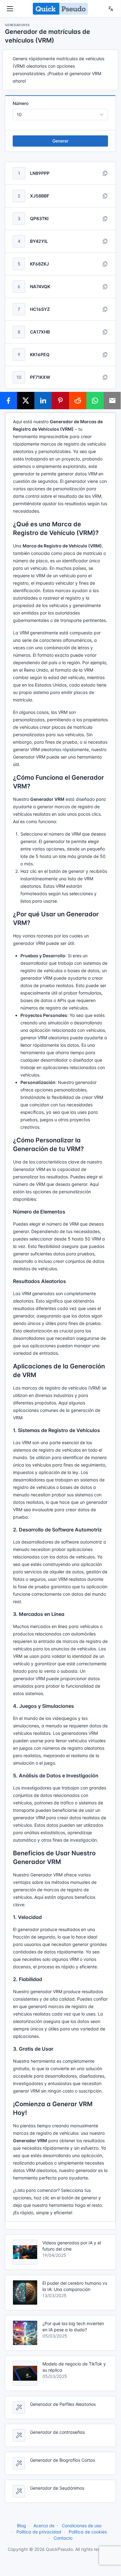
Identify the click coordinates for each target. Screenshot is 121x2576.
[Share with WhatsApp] (95, 401)
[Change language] (111, 9)
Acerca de (44, 2526)
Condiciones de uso (82, 2526)
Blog (22, 2526)
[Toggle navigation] (10, 9)
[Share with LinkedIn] (43, 401)
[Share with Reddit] (78, 401)
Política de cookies (88, 2532)
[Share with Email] (112, 401)
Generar (60, 141)
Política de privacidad (39, 2532)
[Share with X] (26, 401)
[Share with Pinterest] (60, 401)
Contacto (63, 2538)
